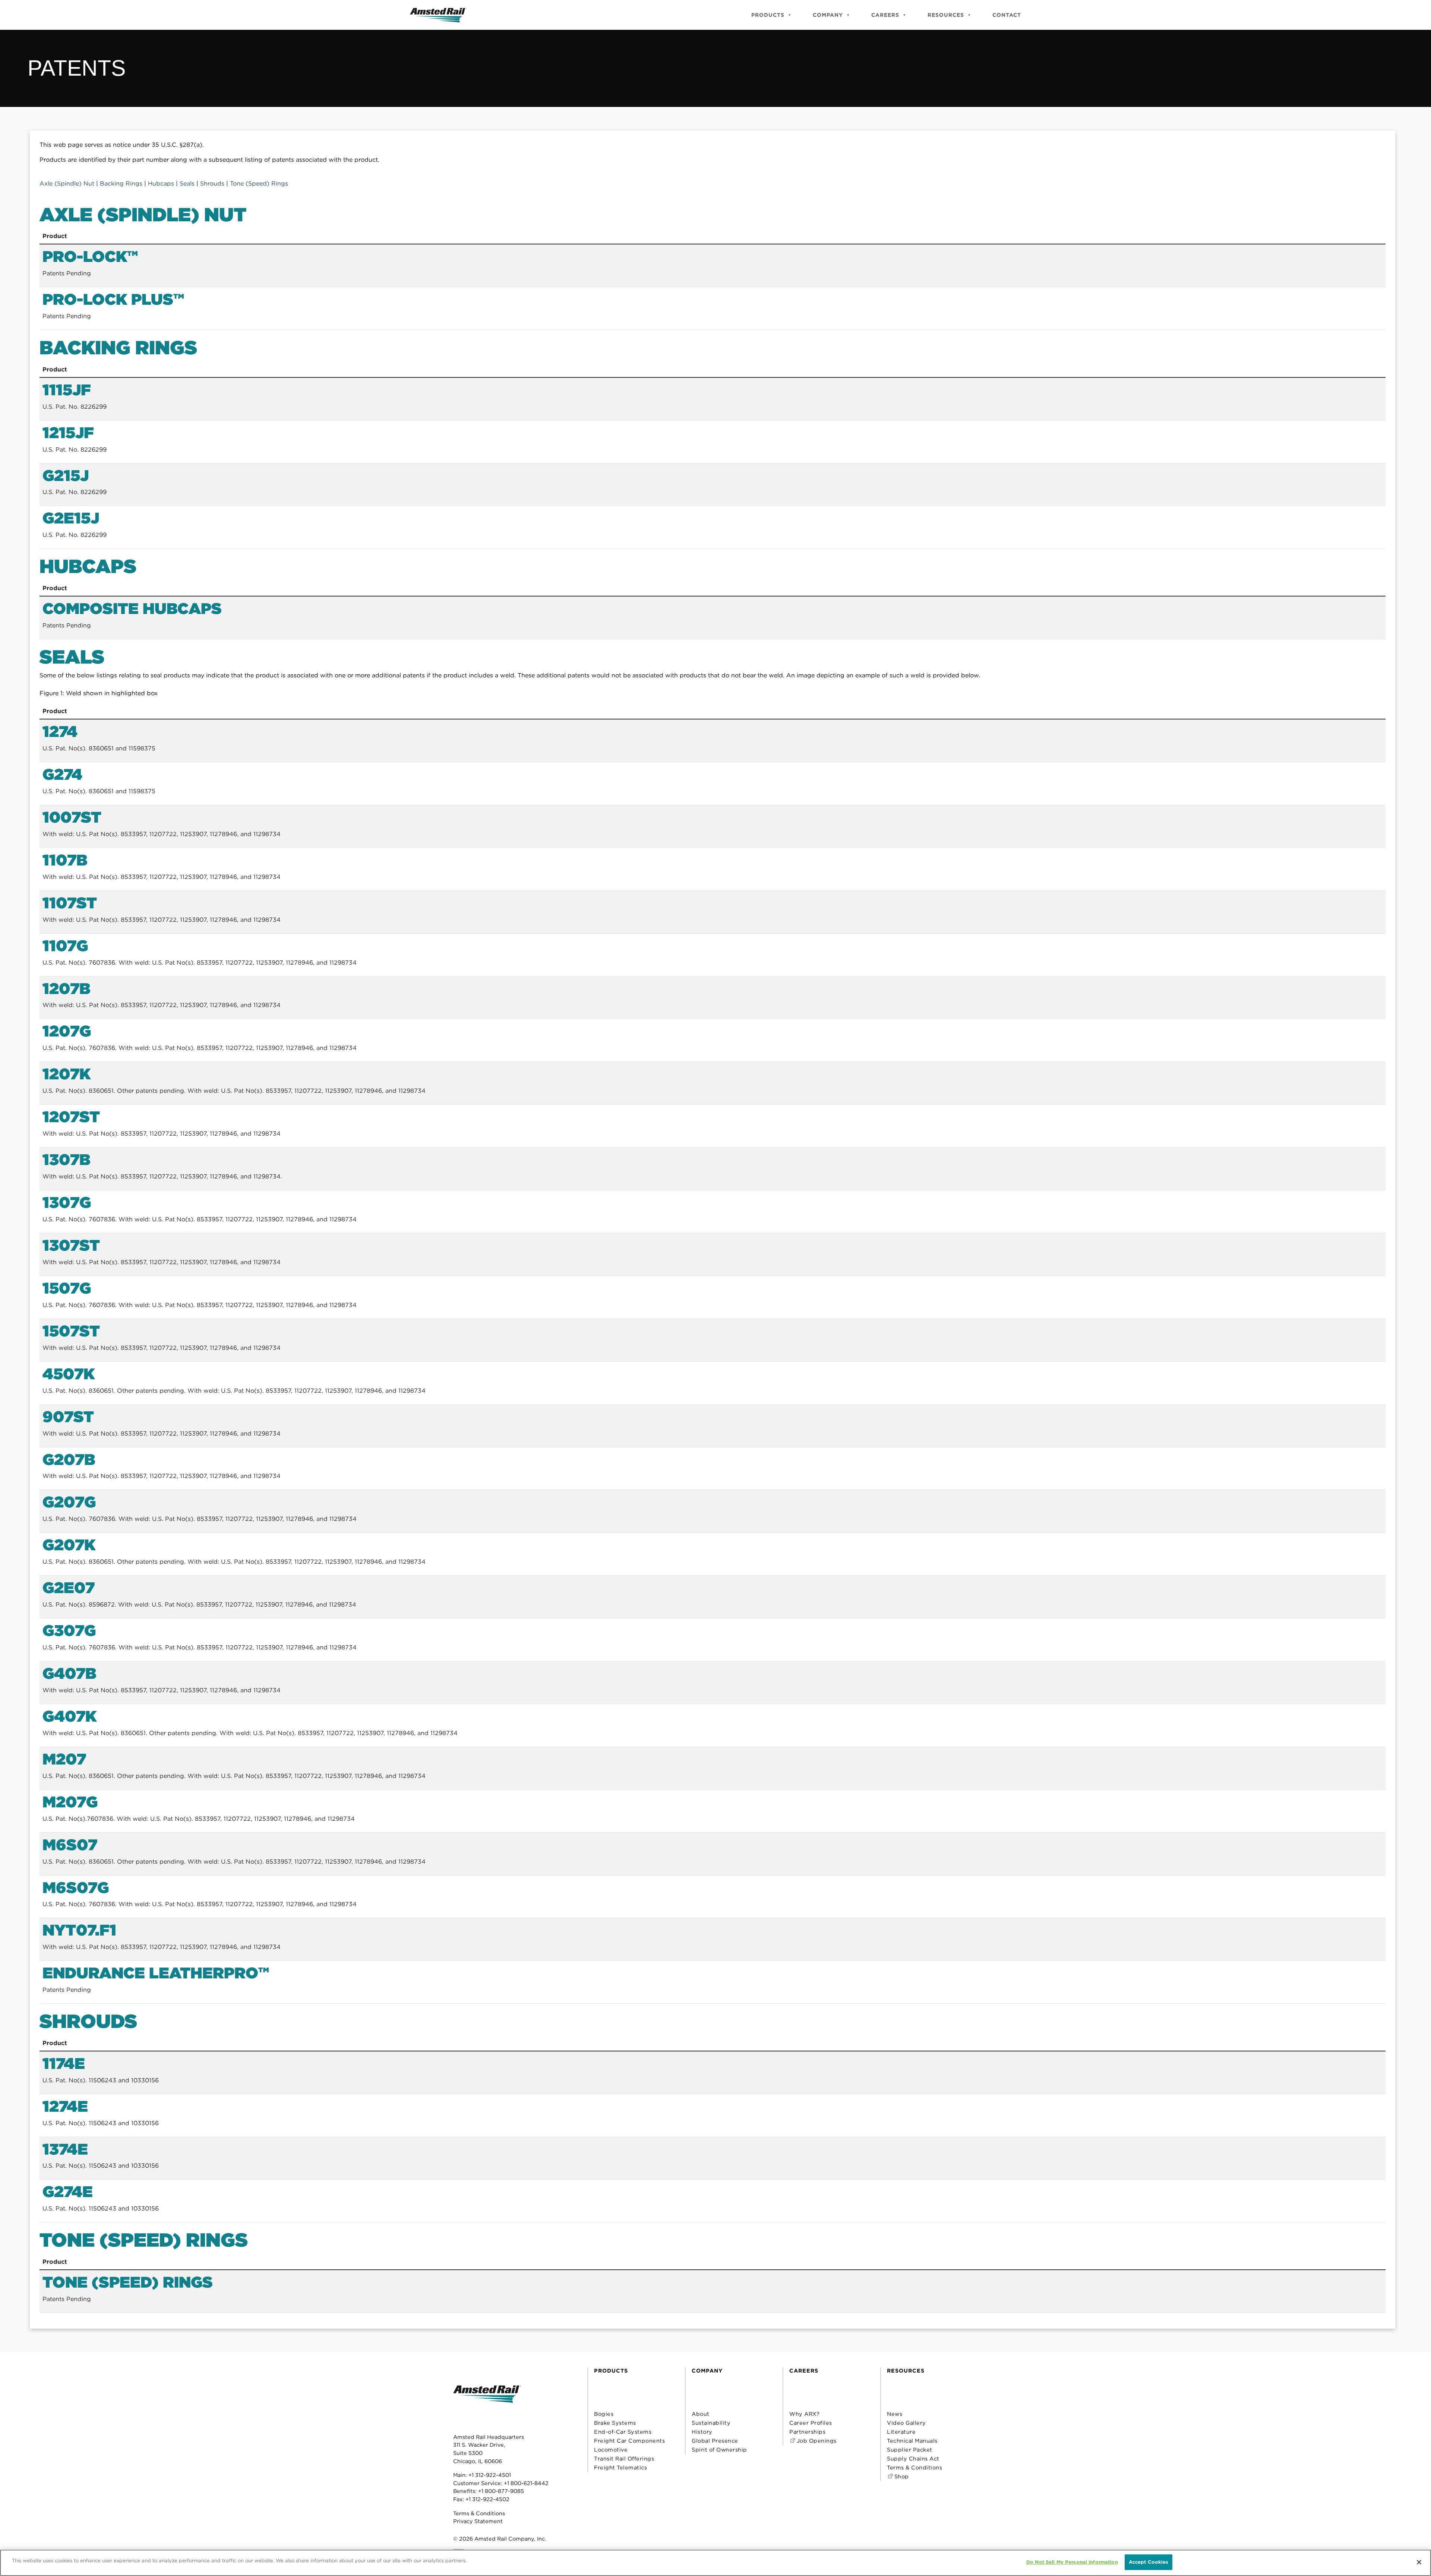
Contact (1007, 15)
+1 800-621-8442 (526, 2483)
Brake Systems (615, 2423)
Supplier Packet (910, 2450)
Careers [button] (885, 15)
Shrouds (212, 183)
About (701, 2414)
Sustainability (711, 2423)
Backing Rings (121, 183)
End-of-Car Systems (623, 2432)
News (895, 2414)
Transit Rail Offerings (624, 2458)
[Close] (1419, 2562)
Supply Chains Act (913, 2458)
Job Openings (816, 2441)
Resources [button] (946, 15)
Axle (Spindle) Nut (67, 183)
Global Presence (715, 2441)
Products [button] (768, 15)
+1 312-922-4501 (490, 2475)
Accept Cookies (1149, 2562)
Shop (901, 2476)
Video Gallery (906, 2423)
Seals (187, 183)
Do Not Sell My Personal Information (1072, 2562)
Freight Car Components (629, 2441)
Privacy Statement (478, 2521)
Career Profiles (811, 2423)
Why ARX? (804, 2414)
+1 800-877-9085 (501, 2491)
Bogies (604, 2414)
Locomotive (611, 2450)
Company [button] (828, 15)
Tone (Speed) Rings (259, 183)
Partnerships (807, 2432)
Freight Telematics (620, 2467)
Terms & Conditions (479, 2513)
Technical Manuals (912, 2441)
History (702, 2432)
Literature (901, 2432)
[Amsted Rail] (487, 2406)
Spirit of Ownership (719, 2450)
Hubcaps (162, 183)
